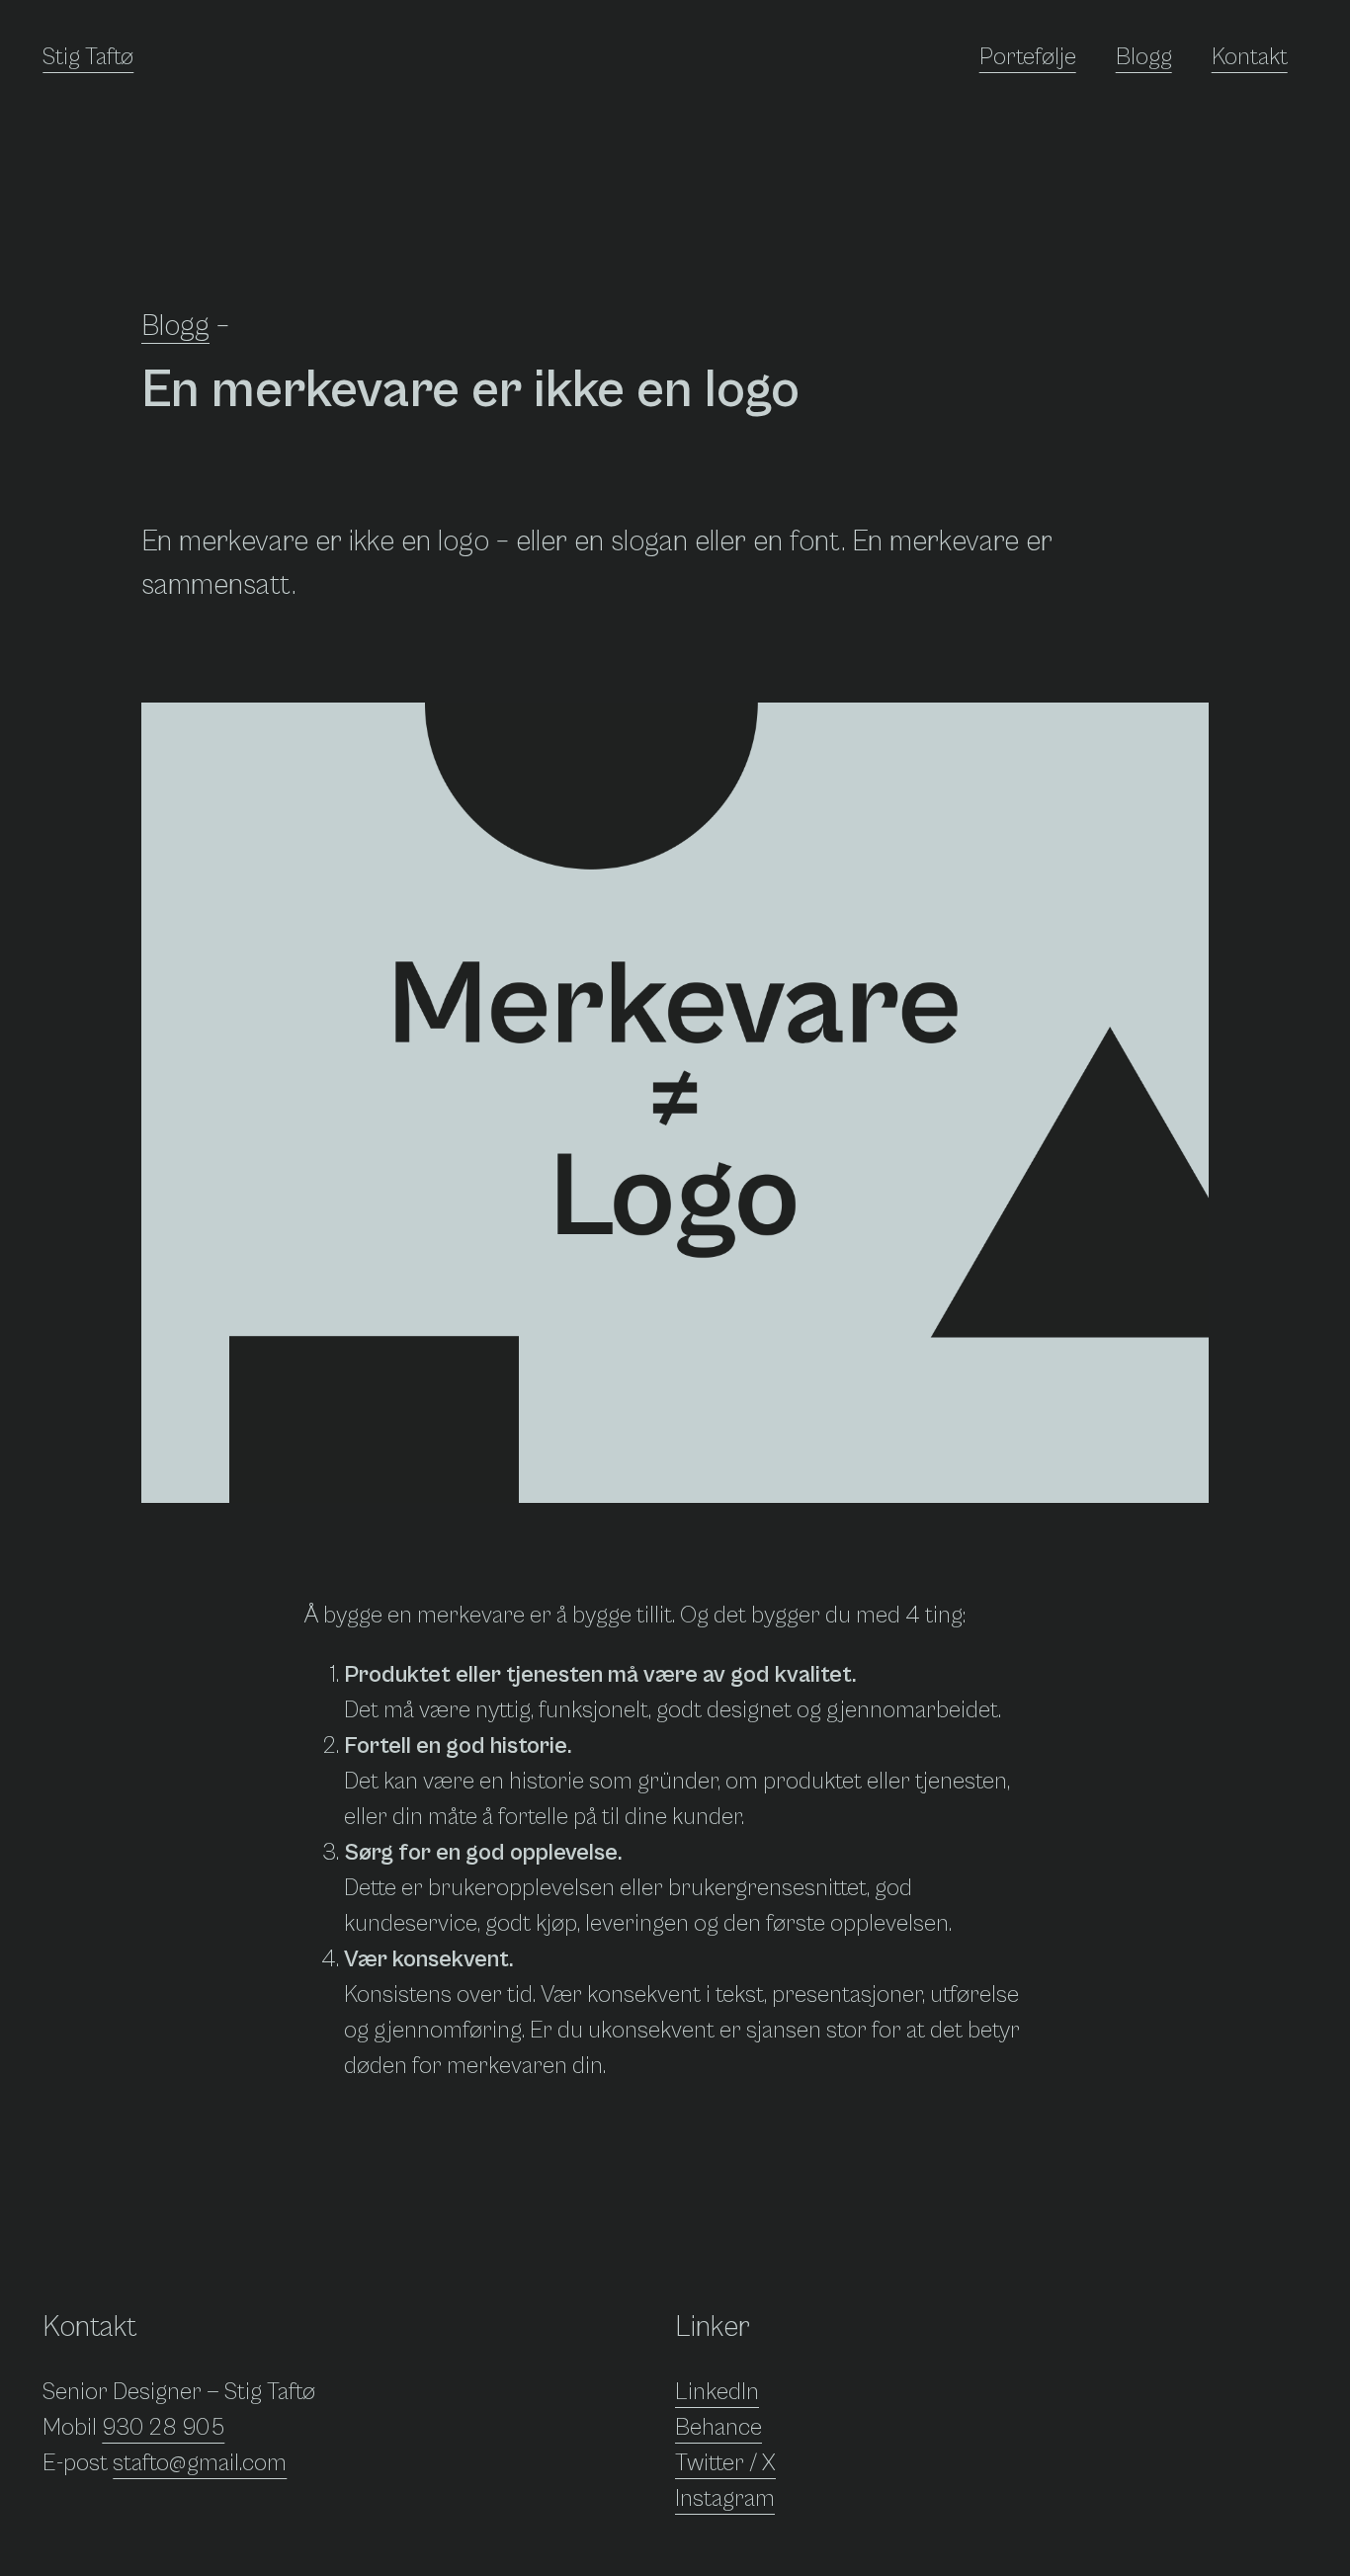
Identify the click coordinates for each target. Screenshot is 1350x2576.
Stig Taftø (88, 57)
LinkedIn (717, 2392)
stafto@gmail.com (200, 2463)
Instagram (725, 2499)
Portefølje (1028, 57)
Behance (718, 2428)
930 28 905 (163, 2428)
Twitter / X (725, 2463)
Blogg (1144, 57)
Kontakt (1250, 57)
